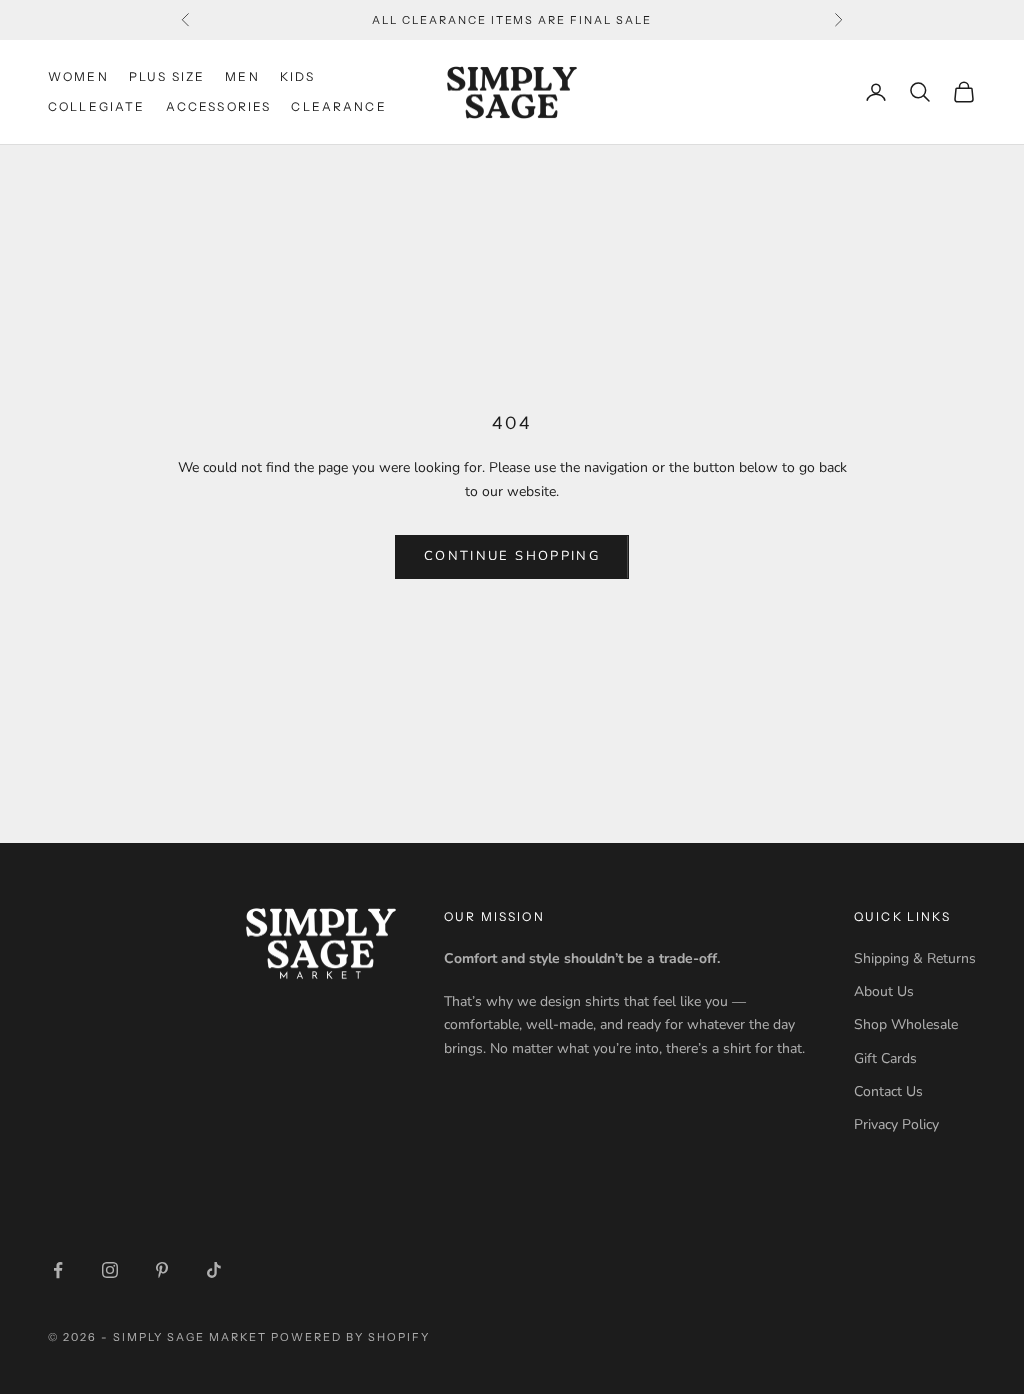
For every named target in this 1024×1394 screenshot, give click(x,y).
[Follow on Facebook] (58, 1270)
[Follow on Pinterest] (162, 1270)
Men (242, 76)
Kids (298, 76)
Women (78, 76)
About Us (884, 991)
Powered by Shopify (350, 1337)
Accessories (219, 106)
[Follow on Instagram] (110, 1270)
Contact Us (888, 1091)
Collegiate (97, 106)
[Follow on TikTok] (214, 1270)
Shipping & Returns (915, 958)
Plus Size (167, 76)
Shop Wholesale (906, 1024)
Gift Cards (885, 1058)
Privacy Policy (896, 1124)
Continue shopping (512, 556)
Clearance (338, 106)
